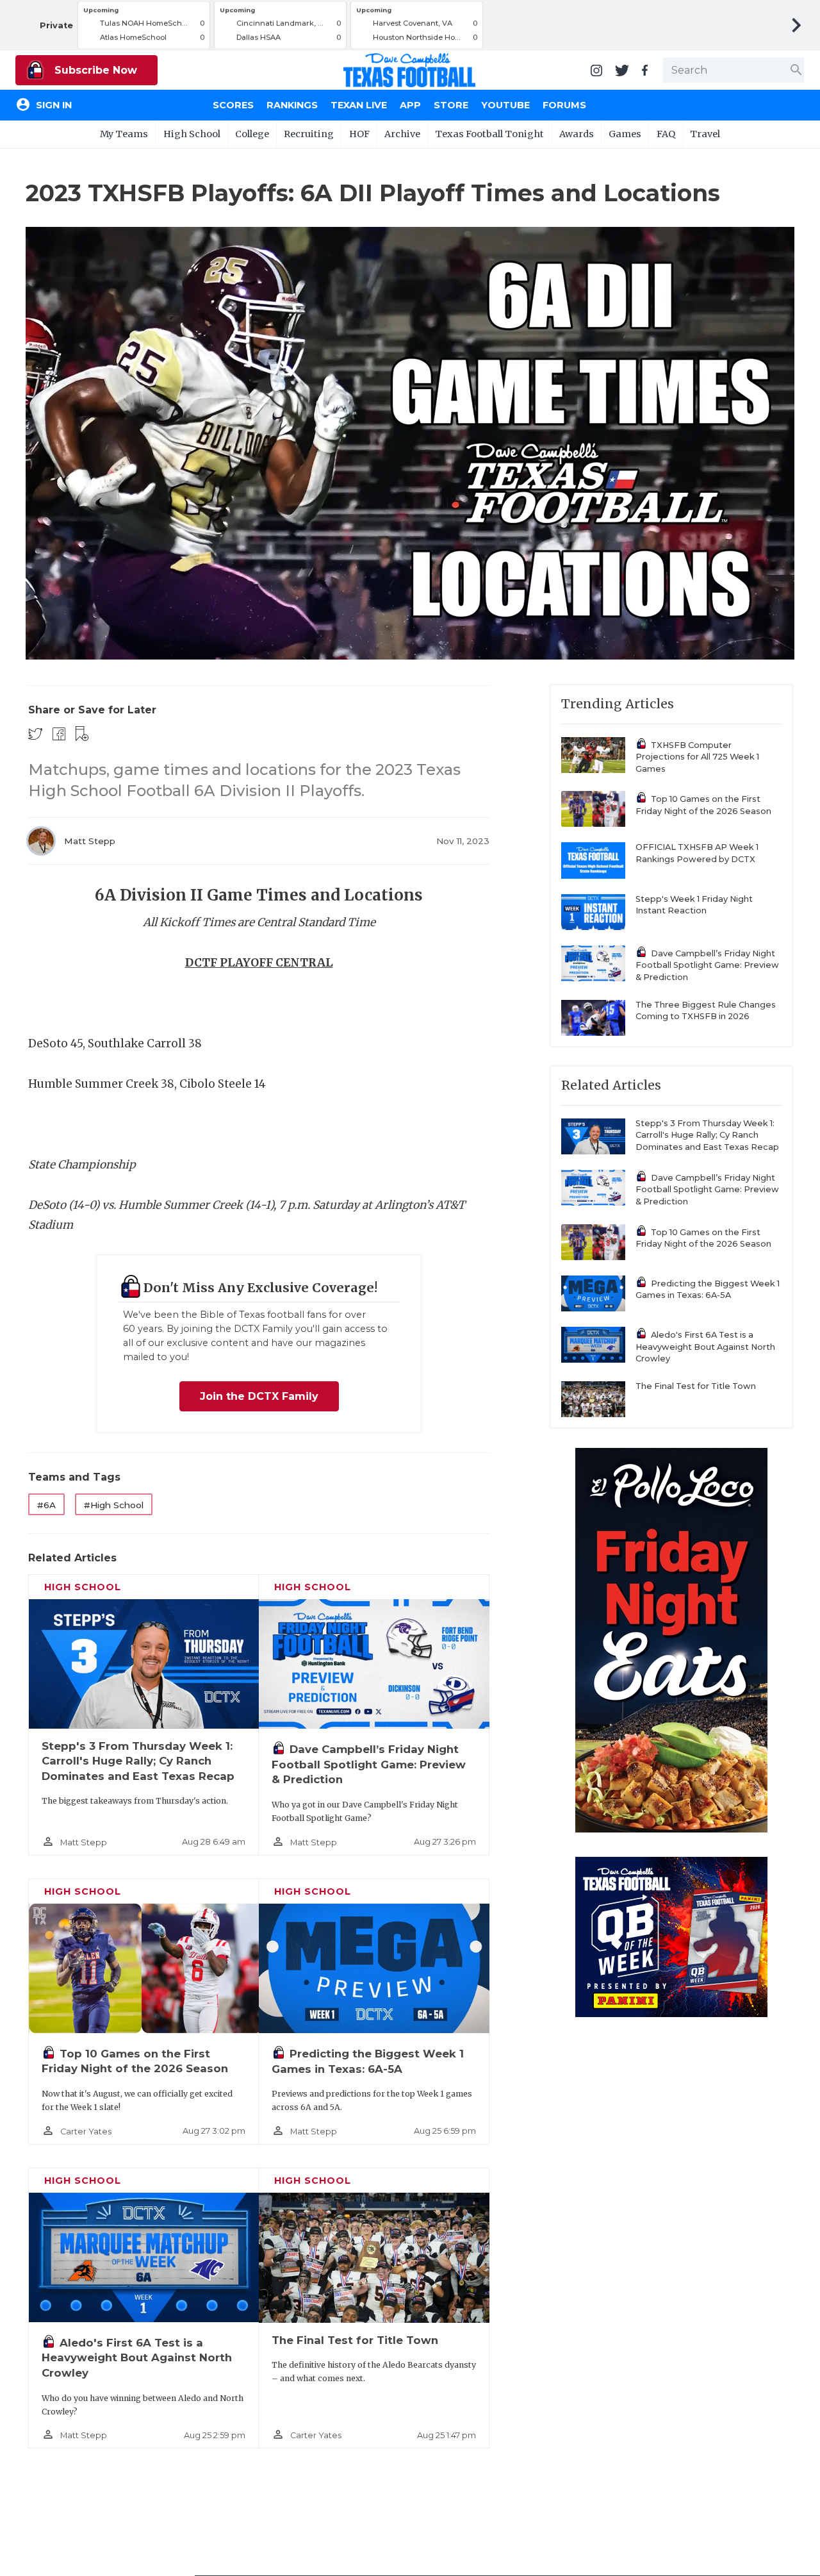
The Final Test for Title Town (355, 2340)
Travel (705, 134)
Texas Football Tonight (489, 134)
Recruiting (309, 134)
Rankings (292, 105)
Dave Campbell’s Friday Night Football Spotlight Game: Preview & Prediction (369, 1764)
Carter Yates (86, 2131)
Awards (577, 134)
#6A (46, 1505)
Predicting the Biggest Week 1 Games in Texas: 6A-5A (708, 1290)
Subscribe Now (94, 70)
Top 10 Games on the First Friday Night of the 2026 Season (703, 805)
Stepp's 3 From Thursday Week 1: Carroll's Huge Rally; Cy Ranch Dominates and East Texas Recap (138, 1761)
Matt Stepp (90, 841)
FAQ (666, 134)
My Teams (124, 134)
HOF (359, 134)
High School (192, 134)
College (252, 134)
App (410, 105)
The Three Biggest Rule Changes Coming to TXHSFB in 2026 (706, 1011)
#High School (114, 1505)
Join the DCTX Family (259, 1396)
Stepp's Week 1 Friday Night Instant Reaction (694, 905)
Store (451, 105)
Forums (564, 105)
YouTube (505, 105)
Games (625, 134)
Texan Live (359, 105)
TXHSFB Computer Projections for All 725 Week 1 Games (697, 757)
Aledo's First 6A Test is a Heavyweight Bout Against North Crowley (137, 2358)
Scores (233, 105)
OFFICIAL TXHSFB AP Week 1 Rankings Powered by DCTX (697, 853)
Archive (402, 134)
